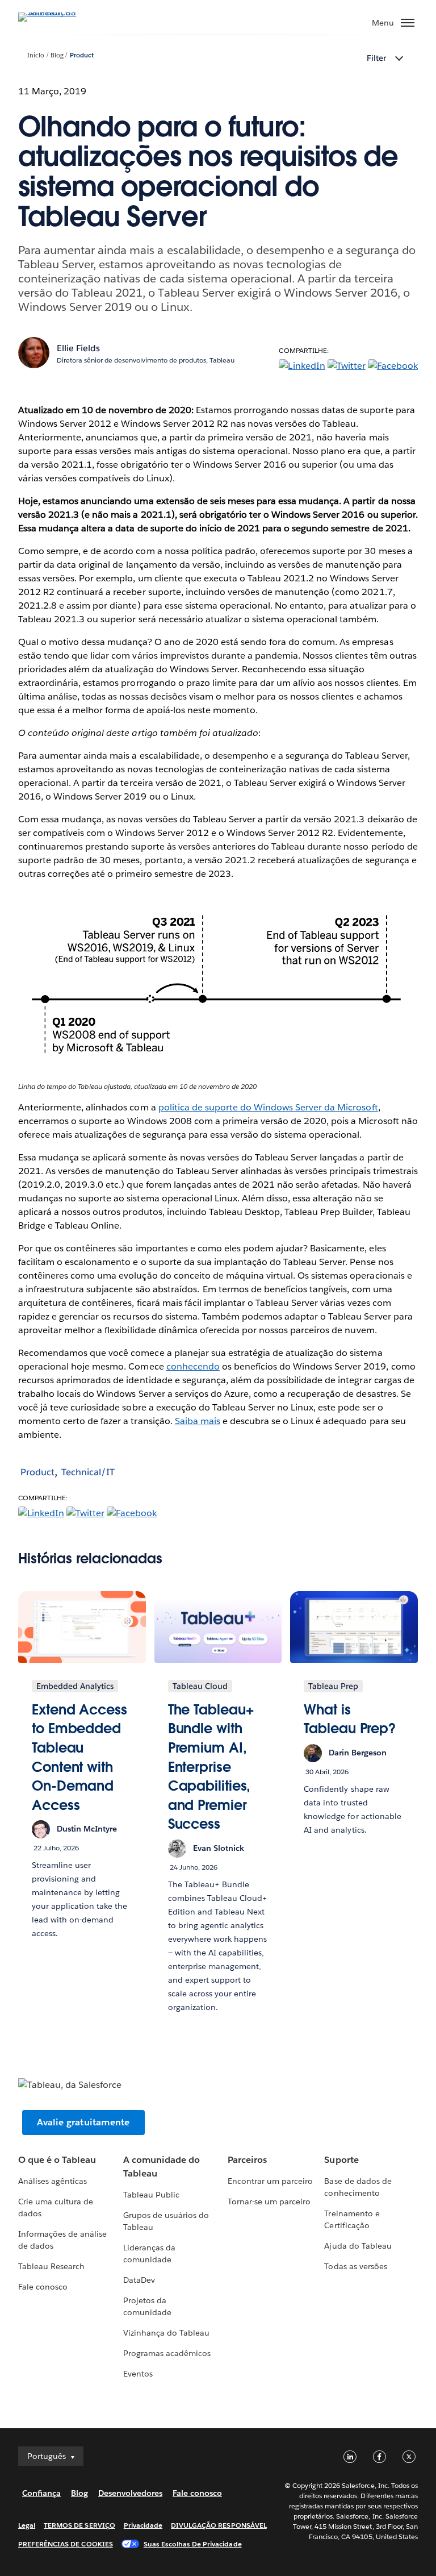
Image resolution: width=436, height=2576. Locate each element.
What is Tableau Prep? (350, 1719)
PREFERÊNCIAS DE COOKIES (66, 2544)
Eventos (138, 2374)
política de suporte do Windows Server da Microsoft (268, 1107)
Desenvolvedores (130, 2493)
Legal (27, 2525)
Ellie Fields (78, 348)
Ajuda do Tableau (358, 2246)
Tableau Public (151, 2195)
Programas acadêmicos (167, 2353)
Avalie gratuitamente (83, 2122)
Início (36, 55)
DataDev (139, 2280)
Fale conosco (43, 2287)
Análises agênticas (53, 2181)
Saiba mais (198, 1421)
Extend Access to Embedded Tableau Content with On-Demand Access (79, 1757)
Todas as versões (355, 2266)
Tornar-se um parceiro (269, 2202)
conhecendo (193, 1366)
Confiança (41, 2493)
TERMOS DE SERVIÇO (79, 2525)
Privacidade (143, 2525)
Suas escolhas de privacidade (193, 2544)
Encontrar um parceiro (270, 2181)
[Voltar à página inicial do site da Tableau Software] (58, 12)
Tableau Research (51, 2266)
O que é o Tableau (57, 2160)
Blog (57, 55)
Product (82, 55)
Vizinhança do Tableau (166, 2333)
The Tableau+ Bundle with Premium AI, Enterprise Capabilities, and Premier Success (211, 1767)
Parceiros (247, 2160)
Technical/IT (88, 1472)
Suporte (341, 2160)
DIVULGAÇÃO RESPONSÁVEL (219, 2525)
